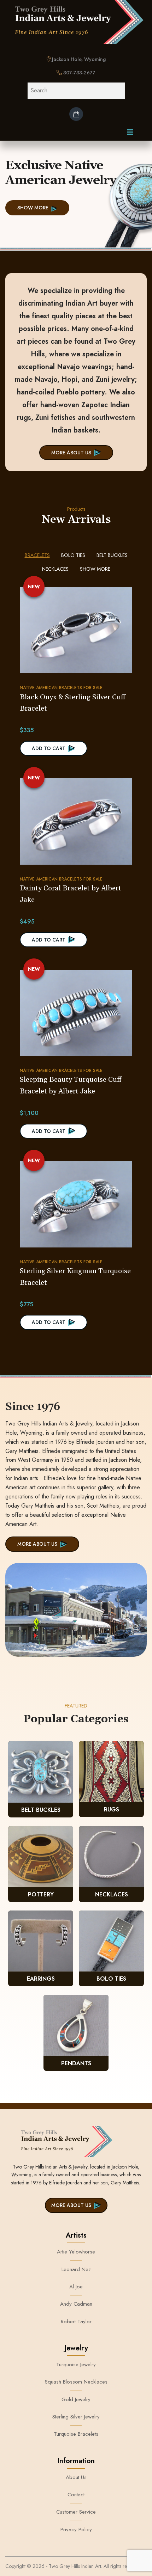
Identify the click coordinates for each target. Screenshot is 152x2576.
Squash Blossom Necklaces (76, 2382)
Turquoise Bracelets (76, 2434)
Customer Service (76, 2512)
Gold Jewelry (76, 2399)
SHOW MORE (33, 208)
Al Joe (76, 2287)
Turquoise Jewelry (76, 2365)
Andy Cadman (76, 2304)
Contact (76, 2495)
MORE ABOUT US (71, 453)
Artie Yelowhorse (76, 2252)
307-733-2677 (79, 73)
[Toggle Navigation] (130, 134)
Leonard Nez (76, 2269)
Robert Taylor (76, 2322)
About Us (76, 2477)
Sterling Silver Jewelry (76, 2417)
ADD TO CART (49, 748)
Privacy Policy (76, 2529)
